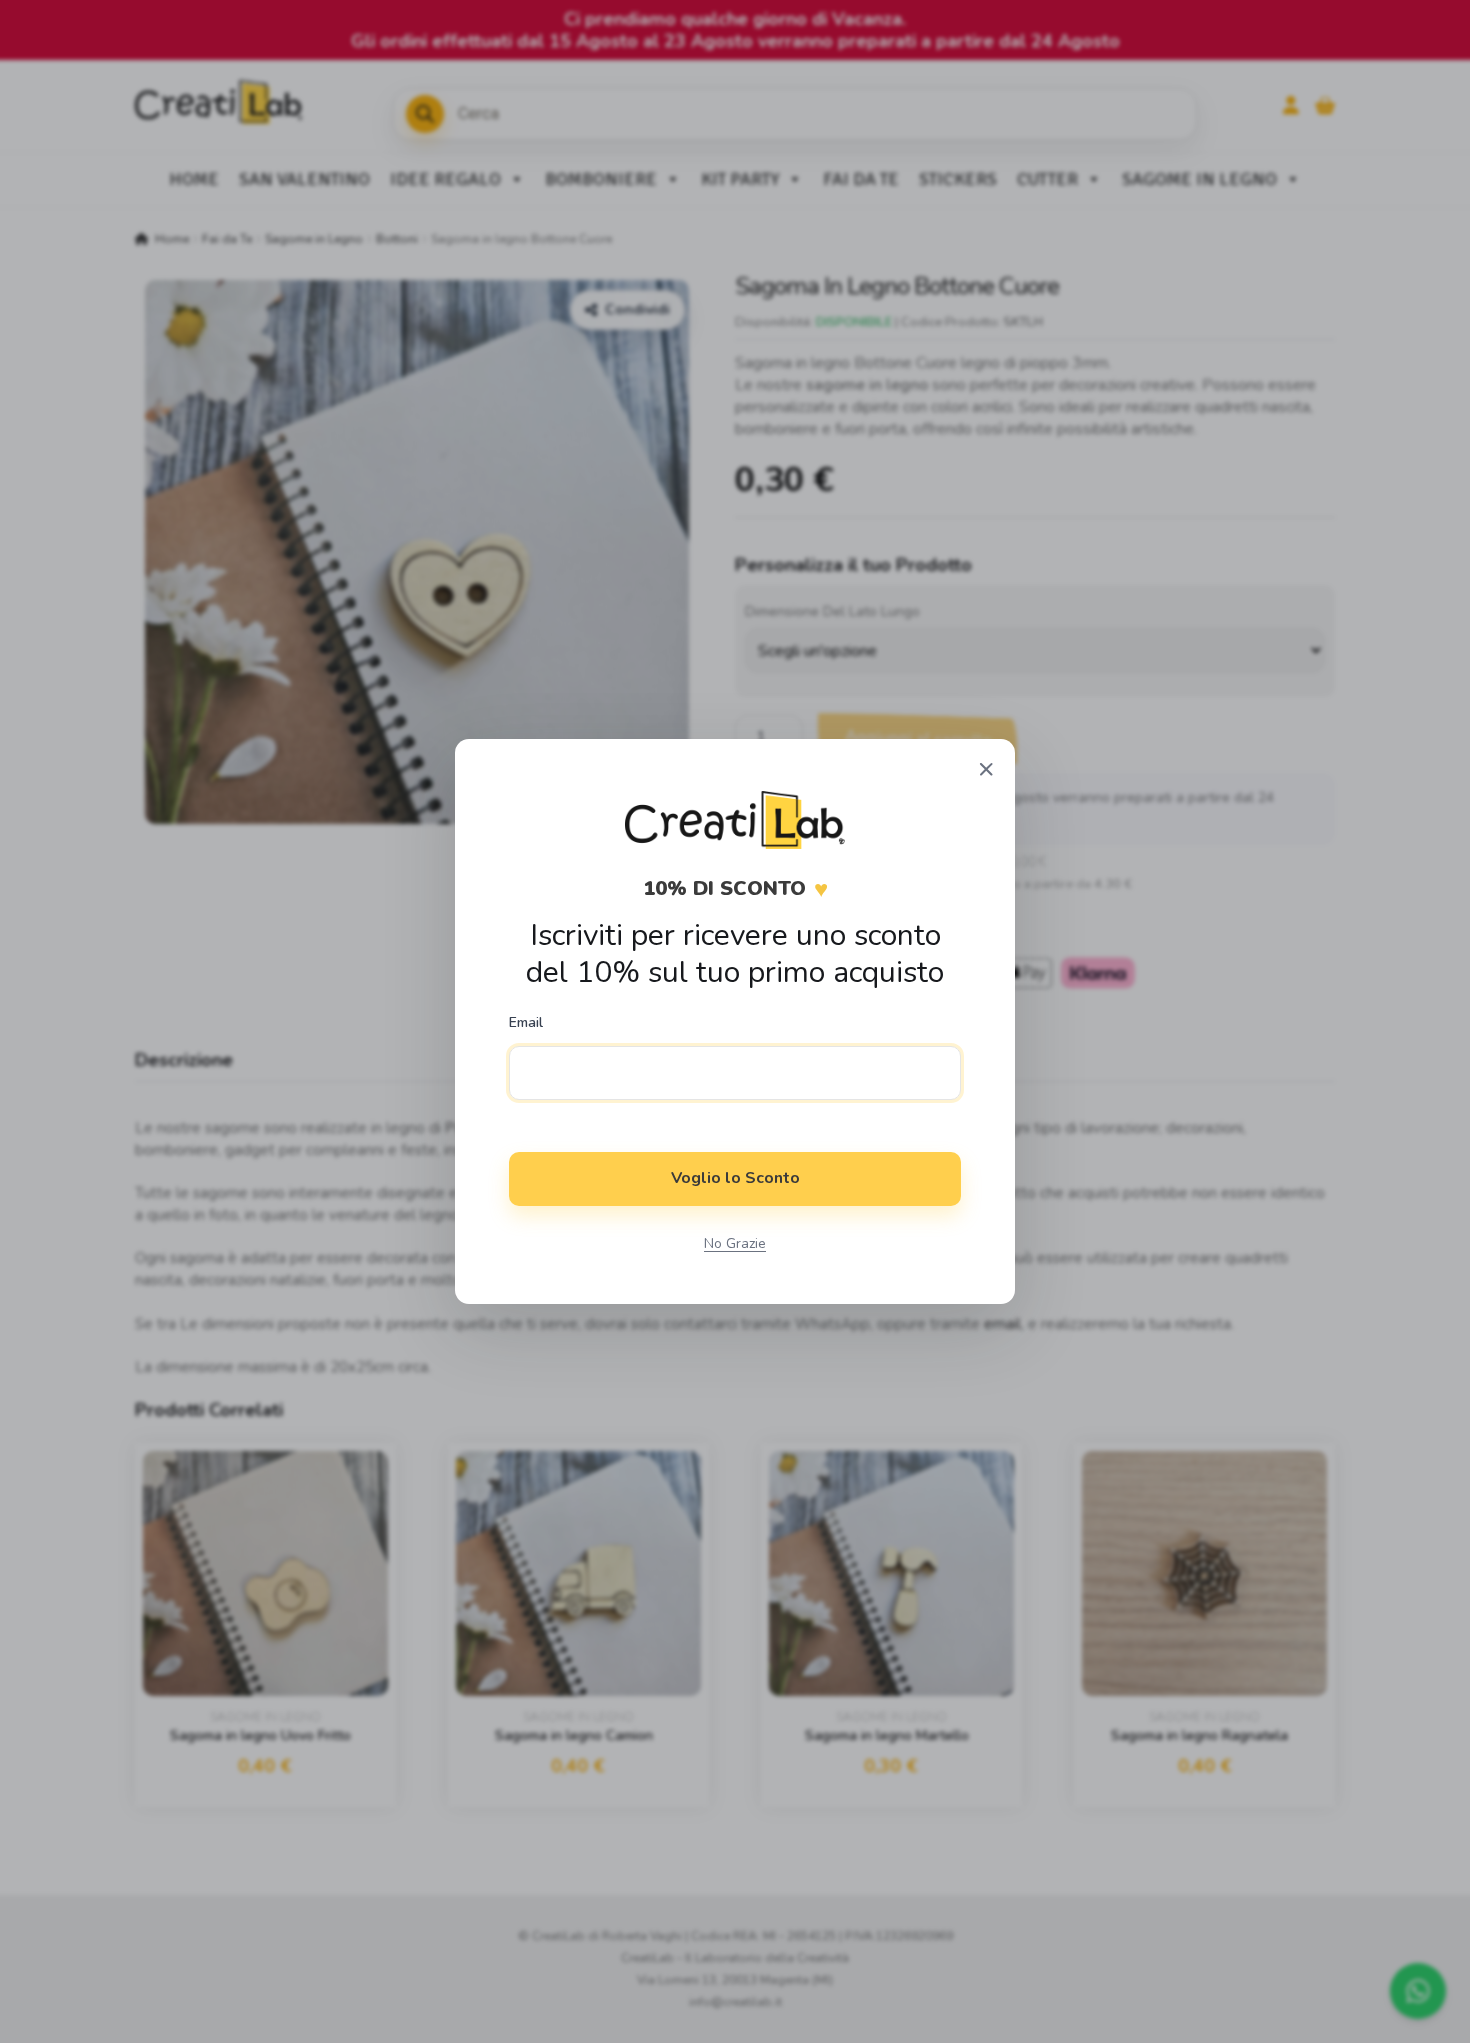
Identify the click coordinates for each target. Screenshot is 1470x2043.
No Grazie (735, 1243)
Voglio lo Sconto (735, 1178)
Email (526, 1023)
